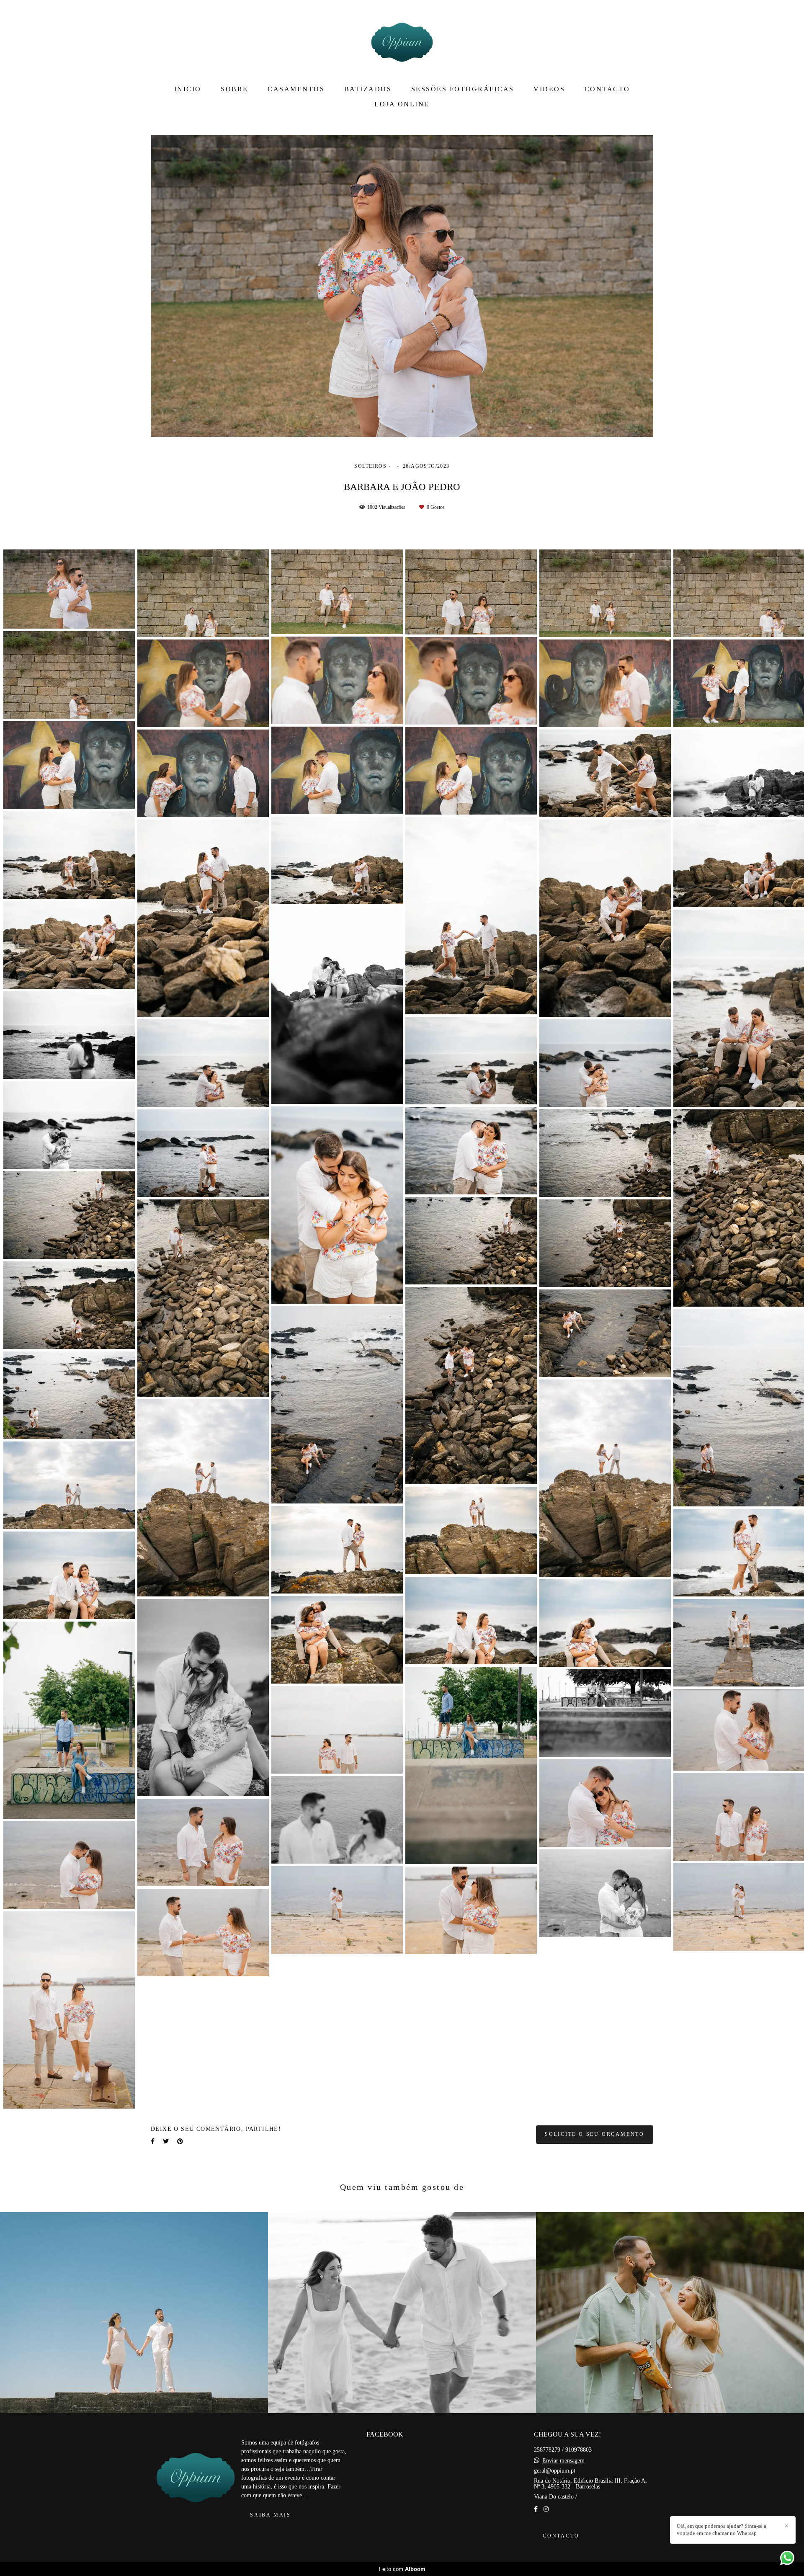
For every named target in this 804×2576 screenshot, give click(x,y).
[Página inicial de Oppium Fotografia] (402, 40)
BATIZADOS (368, 89)
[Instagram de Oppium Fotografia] (546, 2509)
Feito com (402, 2569)
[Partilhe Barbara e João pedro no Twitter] (166, 2142)
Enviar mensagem (563, 2461)
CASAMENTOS (296, 89)
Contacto (561, 2536)
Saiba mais (271, 2515)
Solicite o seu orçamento (595, 2134)
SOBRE (234, 89)
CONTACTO (607, 89)
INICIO (188, 89)
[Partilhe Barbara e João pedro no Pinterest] (180, 2142)
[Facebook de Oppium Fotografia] (536, 2509)
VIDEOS (549, 89)
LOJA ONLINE (402, 104)
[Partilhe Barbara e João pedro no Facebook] (153, 2142)
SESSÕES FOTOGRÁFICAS (463, 89)
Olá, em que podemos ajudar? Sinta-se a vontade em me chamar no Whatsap (722, 2530)
